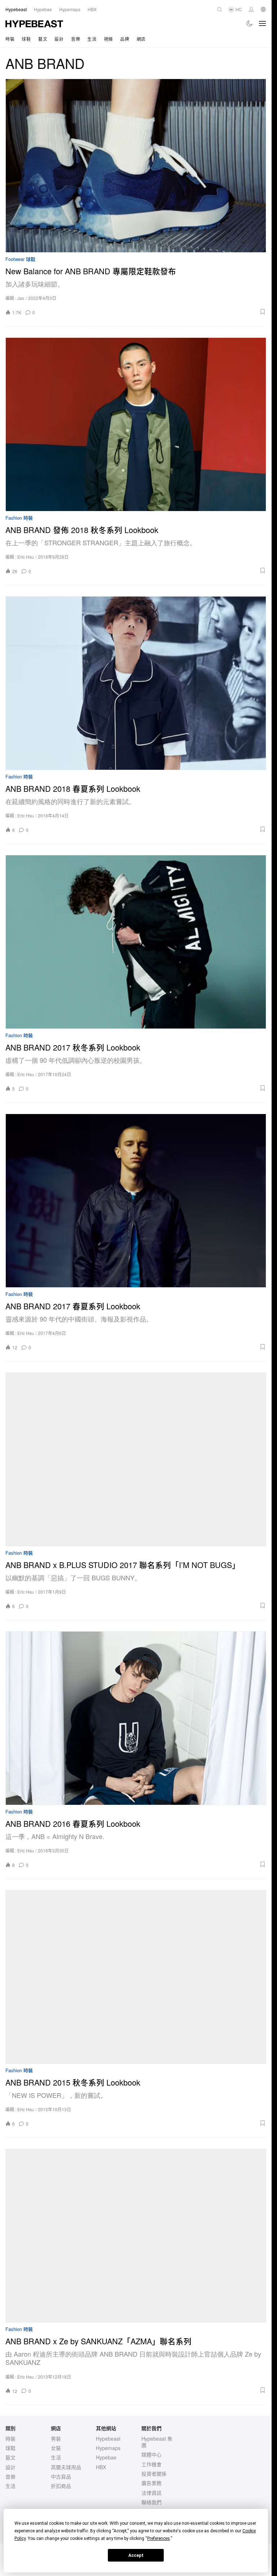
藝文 (43, 39)
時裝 (10, 39)
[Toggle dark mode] (250, 23)
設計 (59, 39)
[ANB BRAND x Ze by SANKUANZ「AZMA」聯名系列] (136, 2236)
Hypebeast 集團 (157, 2442)
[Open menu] (263, 23)
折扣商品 (61, 2486)
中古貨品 (61, 2476)
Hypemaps (108, 2448)
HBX (101, 2467)
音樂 (76, 39)
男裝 (56, 2439)
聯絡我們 (151, 2502)
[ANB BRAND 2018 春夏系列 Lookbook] (136, 683)
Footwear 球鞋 (20, 259)
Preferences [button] (159, 2538)
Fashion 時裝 (19, 518)
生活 (92, 39)
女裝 (56, 2448)
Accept (136, 2555)
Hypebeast (108, 2439)
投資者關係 (154, 2474)
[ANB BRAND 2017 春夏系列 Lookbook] (136, 1201)
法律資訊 (151, 2493)
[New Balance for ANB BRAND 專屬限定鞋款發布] (136, 166)
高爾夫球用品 (66, 2467)
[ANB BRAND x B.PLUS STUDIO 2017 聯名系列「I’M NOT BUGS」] (136, 1459)
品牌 (125, 39)
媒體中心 (151, 2454)
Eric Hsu (26, 557)
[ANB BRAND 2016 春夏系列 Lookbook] (136, 1718)
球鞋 (26, 39)
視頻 (108, 39)
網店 (141, 39)
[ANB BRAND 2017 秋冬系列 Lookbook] (136, 942)
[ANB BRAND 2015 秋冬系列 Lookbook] (136, 1977)
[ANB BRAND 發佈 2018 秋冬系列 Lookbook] (136, 424)
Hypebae (106, 2457)
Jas (21, 298)
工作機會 (151, 2464)
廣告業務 (151, 2483)
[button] (153, 312)
